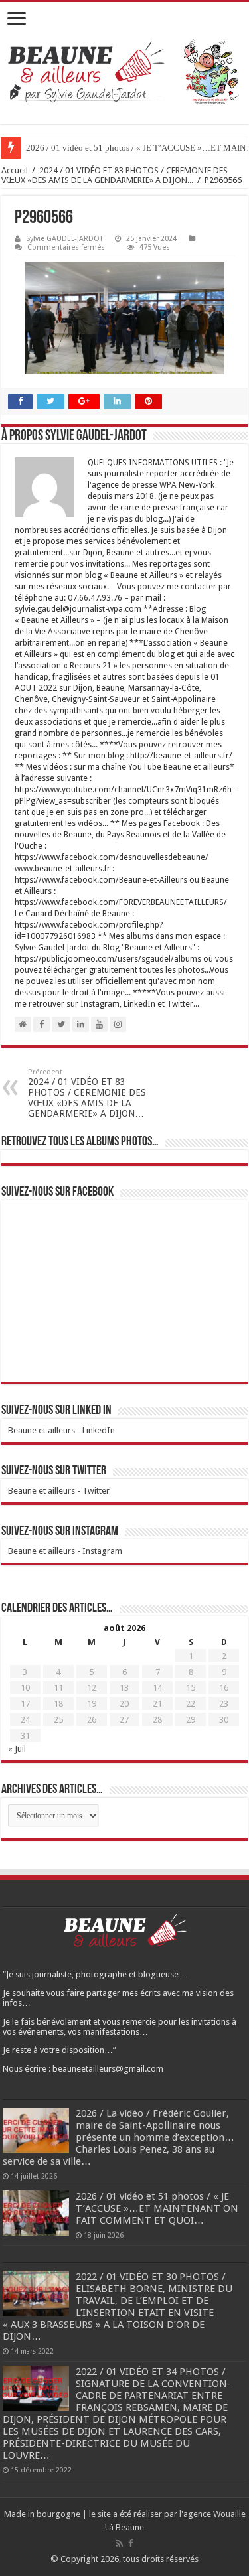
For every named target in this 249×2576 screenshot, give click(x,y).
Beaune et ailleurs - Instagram (65, 1551)
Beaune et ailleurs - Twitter (59, 1491)
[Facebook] (131, 2543)
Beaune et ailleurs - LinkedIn (61, 1430)
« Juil (17, 1749)
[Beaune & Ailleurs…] (124, 73)
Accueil (15, 170)
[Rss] (119, 2543)
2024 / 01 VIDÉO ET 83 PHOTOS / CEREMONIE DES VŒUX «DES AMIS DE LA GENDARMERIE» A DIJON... (115, 175)
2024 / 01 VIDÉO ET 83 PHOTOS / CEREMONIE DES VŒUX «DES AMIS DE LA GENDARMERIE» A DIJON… (87, 1093)
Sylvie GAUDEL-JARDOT (64, 239)
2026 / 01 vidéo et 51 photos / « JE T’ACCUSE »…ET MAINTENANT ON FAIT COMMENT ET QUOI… (157, 2208)
